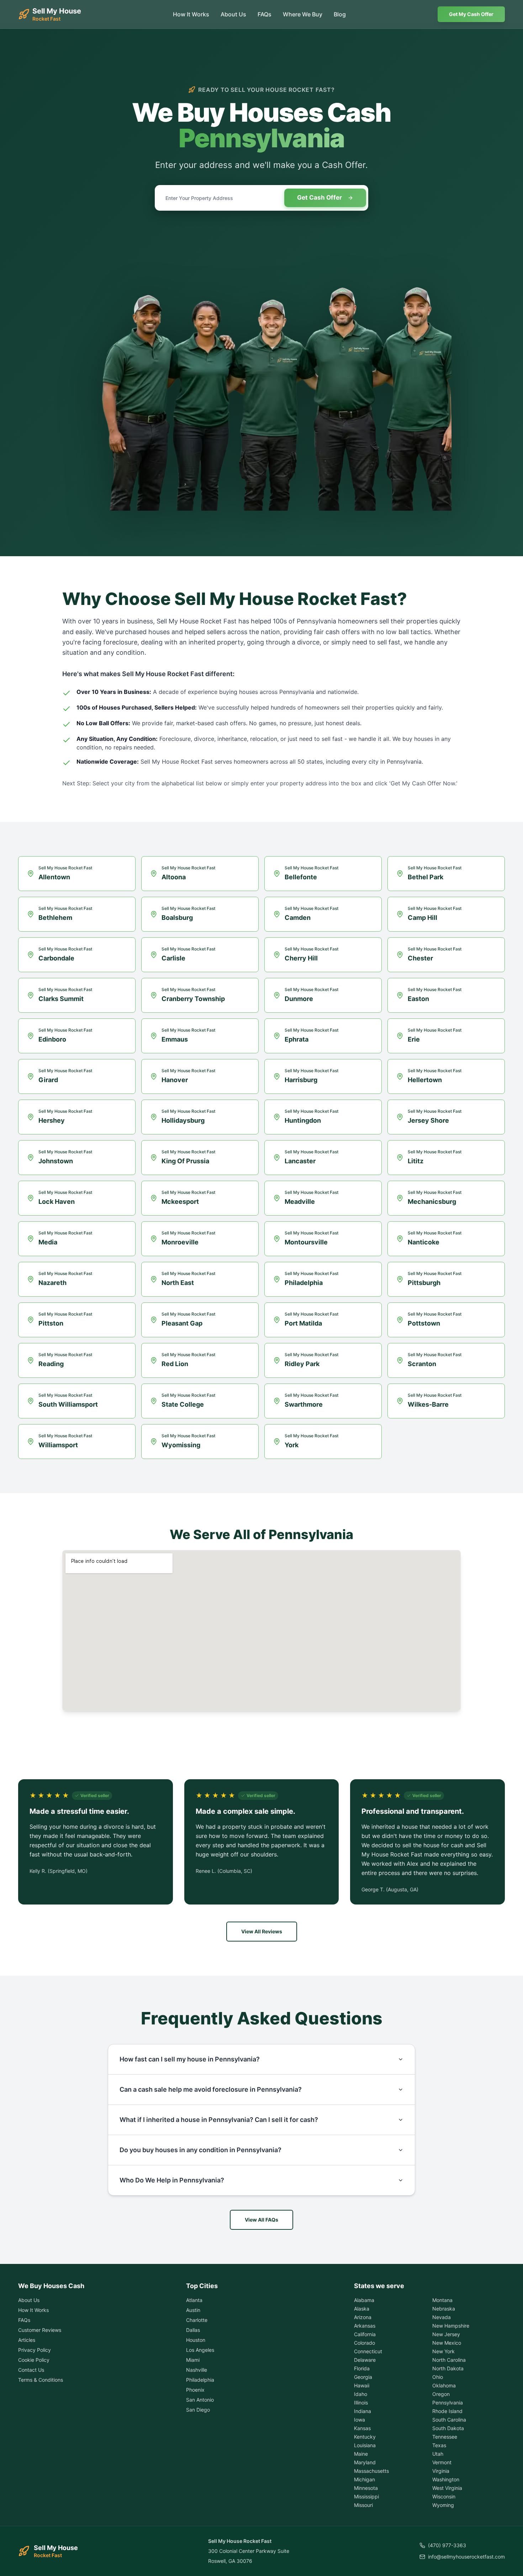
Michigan (364, 2479)
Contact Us (31, 2370)
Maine (361, 2454)
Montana (442, 2300)
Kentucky (365, 2437)
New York (443, 2351)
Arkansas (365, 2326)
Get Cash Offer (319, 197)
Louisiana (365, 2445)
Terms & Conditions (41, 2380)
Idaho (361, 2394)
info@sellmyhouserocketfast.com (466, 2557)
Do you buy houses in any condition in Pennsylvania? (200, 2150)
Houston (196, 2340)
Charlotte (197, 2320)
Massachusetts (371, 2471)
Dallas (193, 2330)
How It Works (191, 14)
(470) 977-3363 (447, 2545)
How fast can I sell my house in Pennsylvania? (190, 2059)
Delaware (365, 2360)
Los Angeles (200, 2350)
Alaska (362, 2309)
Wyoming (443, 2505)
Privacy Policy (35, 2350)
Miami (193, 2360)
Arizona (363, 2317)
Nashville (197, 2370)
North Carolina (449, 2360)
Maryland (365, 2462)
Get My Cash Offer (471, 14)
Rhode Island (447, 2411)
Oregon (441, 2394)
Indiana (363, 2411)
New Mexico (447, 2343)
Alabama (364, 2300)
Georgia (363, 2377)
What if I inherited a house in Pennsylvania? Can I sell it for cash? (219, 2120)
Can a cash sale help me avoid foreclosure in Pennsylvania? (211, 2089)
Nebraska (444, 2309)
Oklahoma (444, 2385)
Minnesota (366, 2488)
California (365, 2334)
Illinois (361, 2403)
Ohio (438, 2377)
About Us (233, 14)
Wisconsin (444, 2496)
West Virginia (447, 2488)
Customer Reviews (40, 2330)
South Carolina (449, 2420)
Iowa (360, 2420)
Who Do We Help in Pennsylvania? (172, 2180)
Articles (27, 2340)
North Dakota (448, 2368)
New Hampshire (451, 2326)
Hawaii (362, 2385)
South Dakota (448, 2428)
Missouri (363, 2505)
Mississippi (366, 2496)
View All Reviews (262, 1931)
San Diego (198, 2410)
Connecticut (368, 2351)
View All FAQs (261, 2220)
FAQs (265, 14)
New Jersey (446, 2334)
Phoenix (195, 2390)
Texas (439, 2445)
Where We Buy (303, 14)
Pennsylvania (448, 2403)
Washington (446, 2479)
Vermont (442, 2462)
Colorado (364, 2343)
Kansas (362, 2428)
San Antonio (200, 2400)
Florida (362, 2368)
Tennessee (445, 2437)
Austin (193, 2310)
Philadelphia (200, 2380)
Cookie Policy (34, 2360)
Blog (340, 14)
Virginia (441, 2471)
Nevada (442, 2317)
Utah (438, 2454)
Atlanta (194, 2300)
